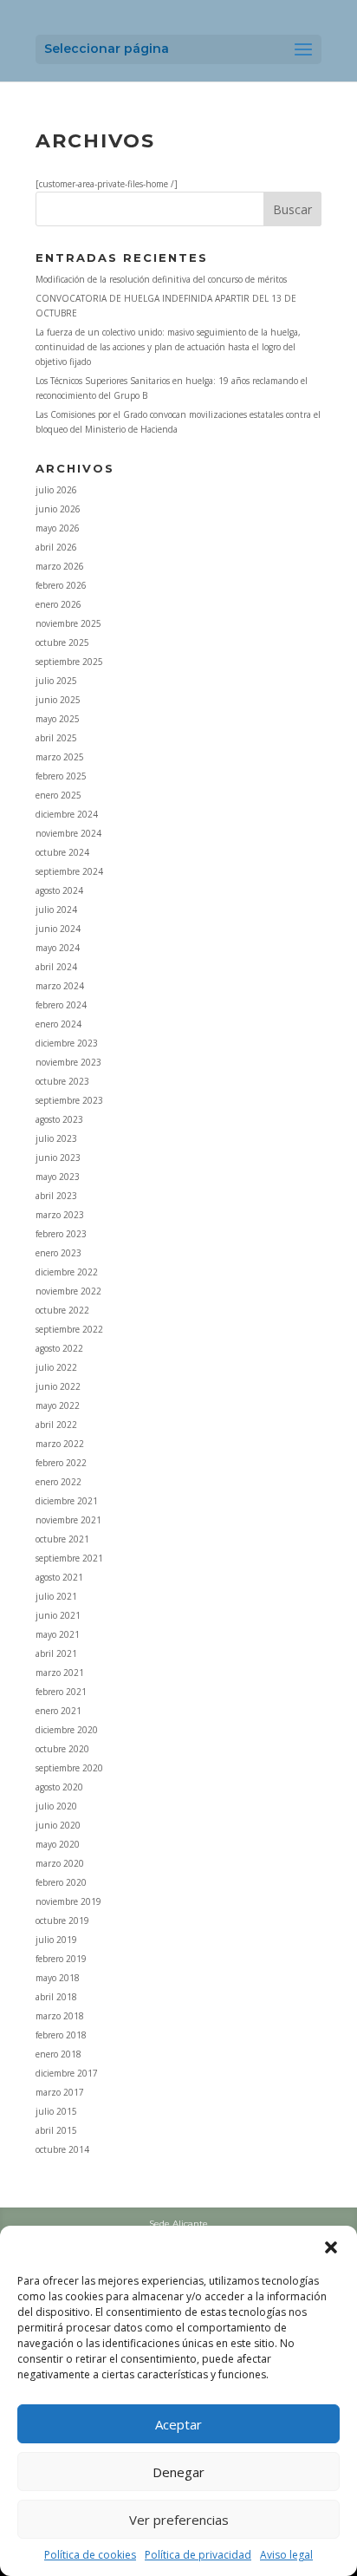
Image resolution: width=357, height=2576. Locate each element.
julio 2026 (56, 490)
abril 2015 (56, 2130)
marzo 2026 (60, 566)
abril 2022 (56, 1425)
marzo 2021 (60, 1673)
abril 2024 (56, 967)
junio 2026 (58, 509)
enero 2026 (58, 604)
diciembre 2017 (67, 2073)
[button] (331, 2247)
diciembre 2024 (67, 814)
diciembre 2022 (67, 1272)
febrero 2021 (61, 1692)
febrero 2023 (61, 1234)
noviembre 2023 (68, 1062)
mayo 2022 (58, 1405)
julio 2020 (56, 1806)
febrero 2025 (61, 776)
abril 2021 (56, 1653)
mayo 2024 (58, 948)
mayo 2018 (58, 1978)
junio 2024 (58, 929)
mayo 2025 (58, 719)
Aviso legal (286, 2555)
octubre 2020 (62, 1749)
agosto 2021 (59, 1577)
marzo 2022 (60, 1444)
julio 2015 (56, 2111)
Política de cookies (90, 2555)
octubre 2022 (62, 1310)
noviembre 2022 (68, 1291)
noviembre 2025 (68, 623)
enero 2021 (58, 1711)
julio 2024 (56, 910)
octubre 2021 (62, 1539)
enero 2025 (58, 795)
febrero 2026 (61, 585)
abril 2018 (56, 1997)
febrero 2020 (61, 1882)
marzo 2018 (60, 2016)
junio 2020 (58, 1825)
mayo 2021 (58, 1634)
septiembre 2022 (69, 1329)
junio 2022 (58, 1386)
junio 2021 (58, 1615)
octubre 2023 (62, 1081)
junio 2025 (58, 700)
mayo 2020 (58, 1844)
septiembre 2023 (69, 1100)
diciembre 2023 (67, 1043)
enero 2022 (58, 1482)
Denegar (178, 2472)
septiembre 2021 (69, 1558)
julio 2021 (56, 1596)
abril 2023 (56, 1196)
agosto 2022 (59, 1348)
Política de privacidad (198, 2555)
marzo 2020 (60, 1863)
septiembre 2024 (69, 871)
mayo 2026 (58, 528)
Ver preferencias (179, 2520)
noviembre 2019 (68, 1901)
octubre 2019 (62, 1921)
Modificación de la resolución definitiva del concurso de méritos (161, 279)
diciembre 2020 (67, 1730)
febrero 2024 (61, 1005)
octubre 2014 (62, 2149)
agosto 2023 (59, 1119)
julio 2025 (56, 681)
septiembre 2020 (69, 1768)
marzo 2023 (60, 1215)
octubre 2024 (62, 852)
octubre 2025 (62, 642)
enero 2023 (58, 1253)
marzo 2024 (60, 986)
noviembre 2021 (68, 1520)
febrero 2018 (61, 2035)
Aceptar (178, 2424)
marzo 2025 (60, 757)
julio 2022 (56, 1367)
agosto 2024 (59, 890)
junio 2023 (58, 1158)
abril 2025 (56, 738)
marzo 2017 (60, 2092)
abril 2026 (56, 547)
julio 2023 (56, 1138)
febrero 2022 (61, 1463)
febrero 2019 (61, 1959)
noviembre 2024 (68, 833)
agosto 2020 (59, 1787)
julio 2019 (56, 1940)
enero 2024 (58, 1024)
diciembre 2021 (67, 1501)
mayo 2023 (58, 1177)
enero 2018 (58, 2054)
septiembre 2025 (69, 662)
